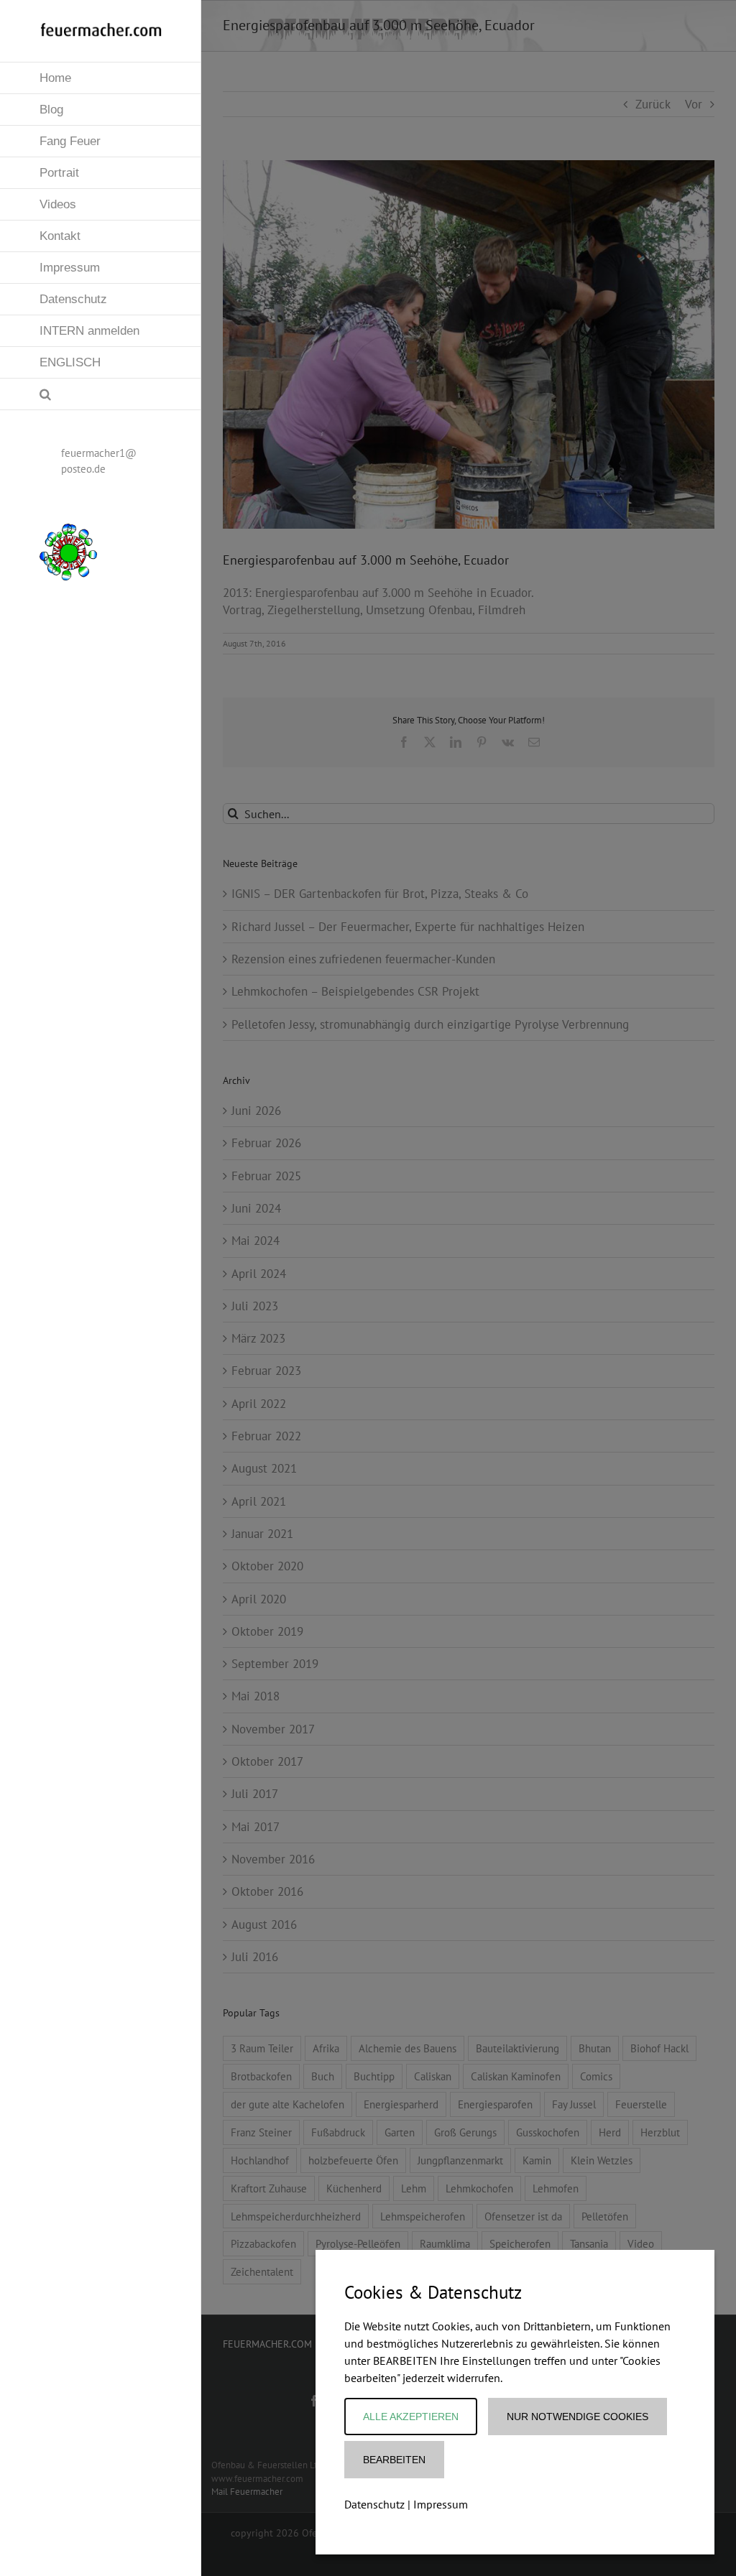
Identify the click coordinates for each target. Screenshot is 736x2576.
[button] (101, 394)
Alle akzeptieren (411, 2417)
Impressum (441, 2504)
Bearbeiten (394, 2460)
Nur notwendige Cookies (578, 2417)
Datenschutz (374, 2504)
